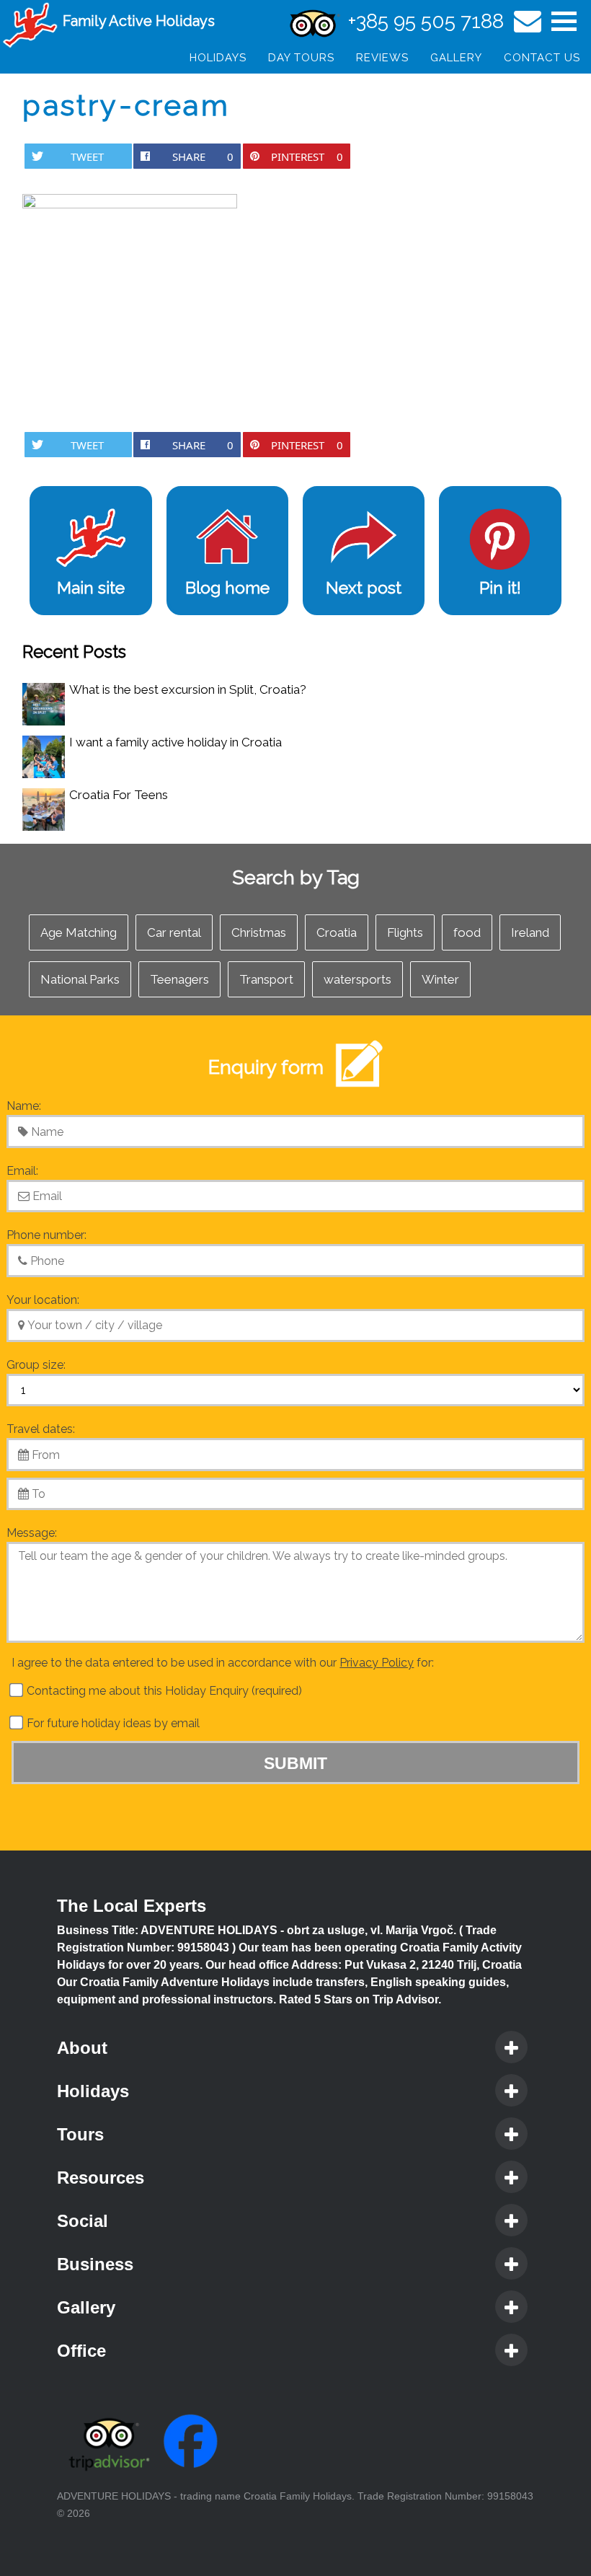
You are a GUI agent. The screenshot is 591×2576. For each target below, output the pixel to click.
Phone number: (46, 1235)
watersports (357, 979)
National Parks (80, 979)
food (467, 932)
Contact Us (542, 58)
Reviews (382, 58)
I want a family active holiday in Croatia (175, 742)
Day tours (301, 58)
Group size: (36, 1365)
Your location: (43, 1300)
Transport (266, 979)
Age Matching (79, 932)
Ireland (530, 932)
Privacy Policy (377, 1663)
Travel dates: (41, 1429)
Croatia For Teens (119, 795)
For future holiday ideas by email (112, 1723)
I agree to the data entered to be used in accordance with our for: (223, 1663)
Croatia (337, 932)
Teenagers (179, 979)
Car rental (174, 932)
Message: (32, 1533)
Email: (22, 1171)
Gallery (456, 58)
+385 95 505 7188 (426, 21)
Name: (24, 1106)
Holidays (218, 58)
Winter (440, 979)
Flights (405, 932)
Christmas (259, 932)
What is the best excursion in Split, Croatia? (188, 689)
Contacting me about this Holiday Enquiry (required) (163, 1691)
